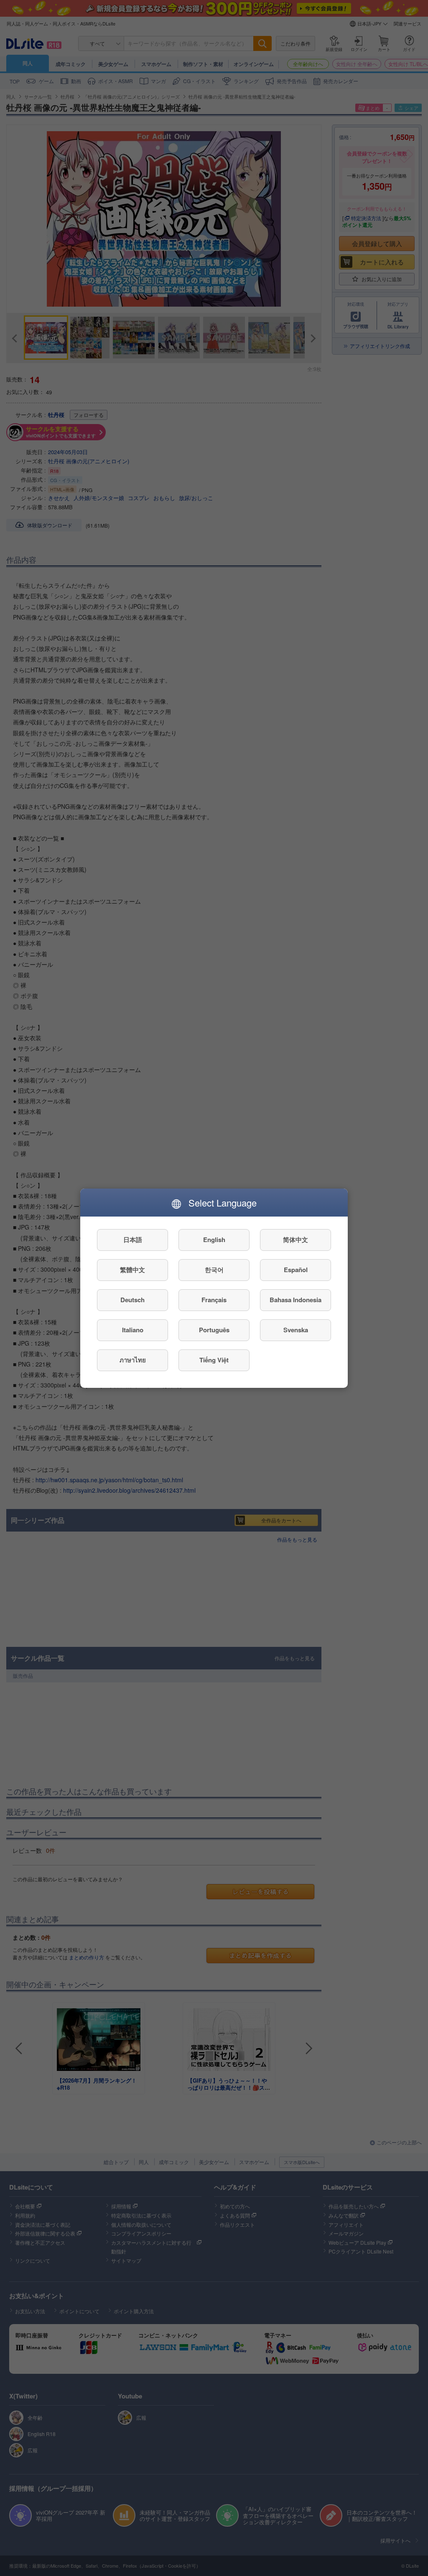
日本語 (133, 1240)
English (214, 1240)
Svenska (296, 1330)
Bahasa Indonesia (296, 1300)
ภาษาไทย (133, 1360)
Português (214, 1330)
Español (296, 1270)
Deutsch (132, 1300)
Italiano (133, 1330)
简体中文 (296, 1240)
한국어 (214, 1270)
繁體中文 (132, 1270)
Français (214, 1300)
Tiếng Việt (214, 1360)
